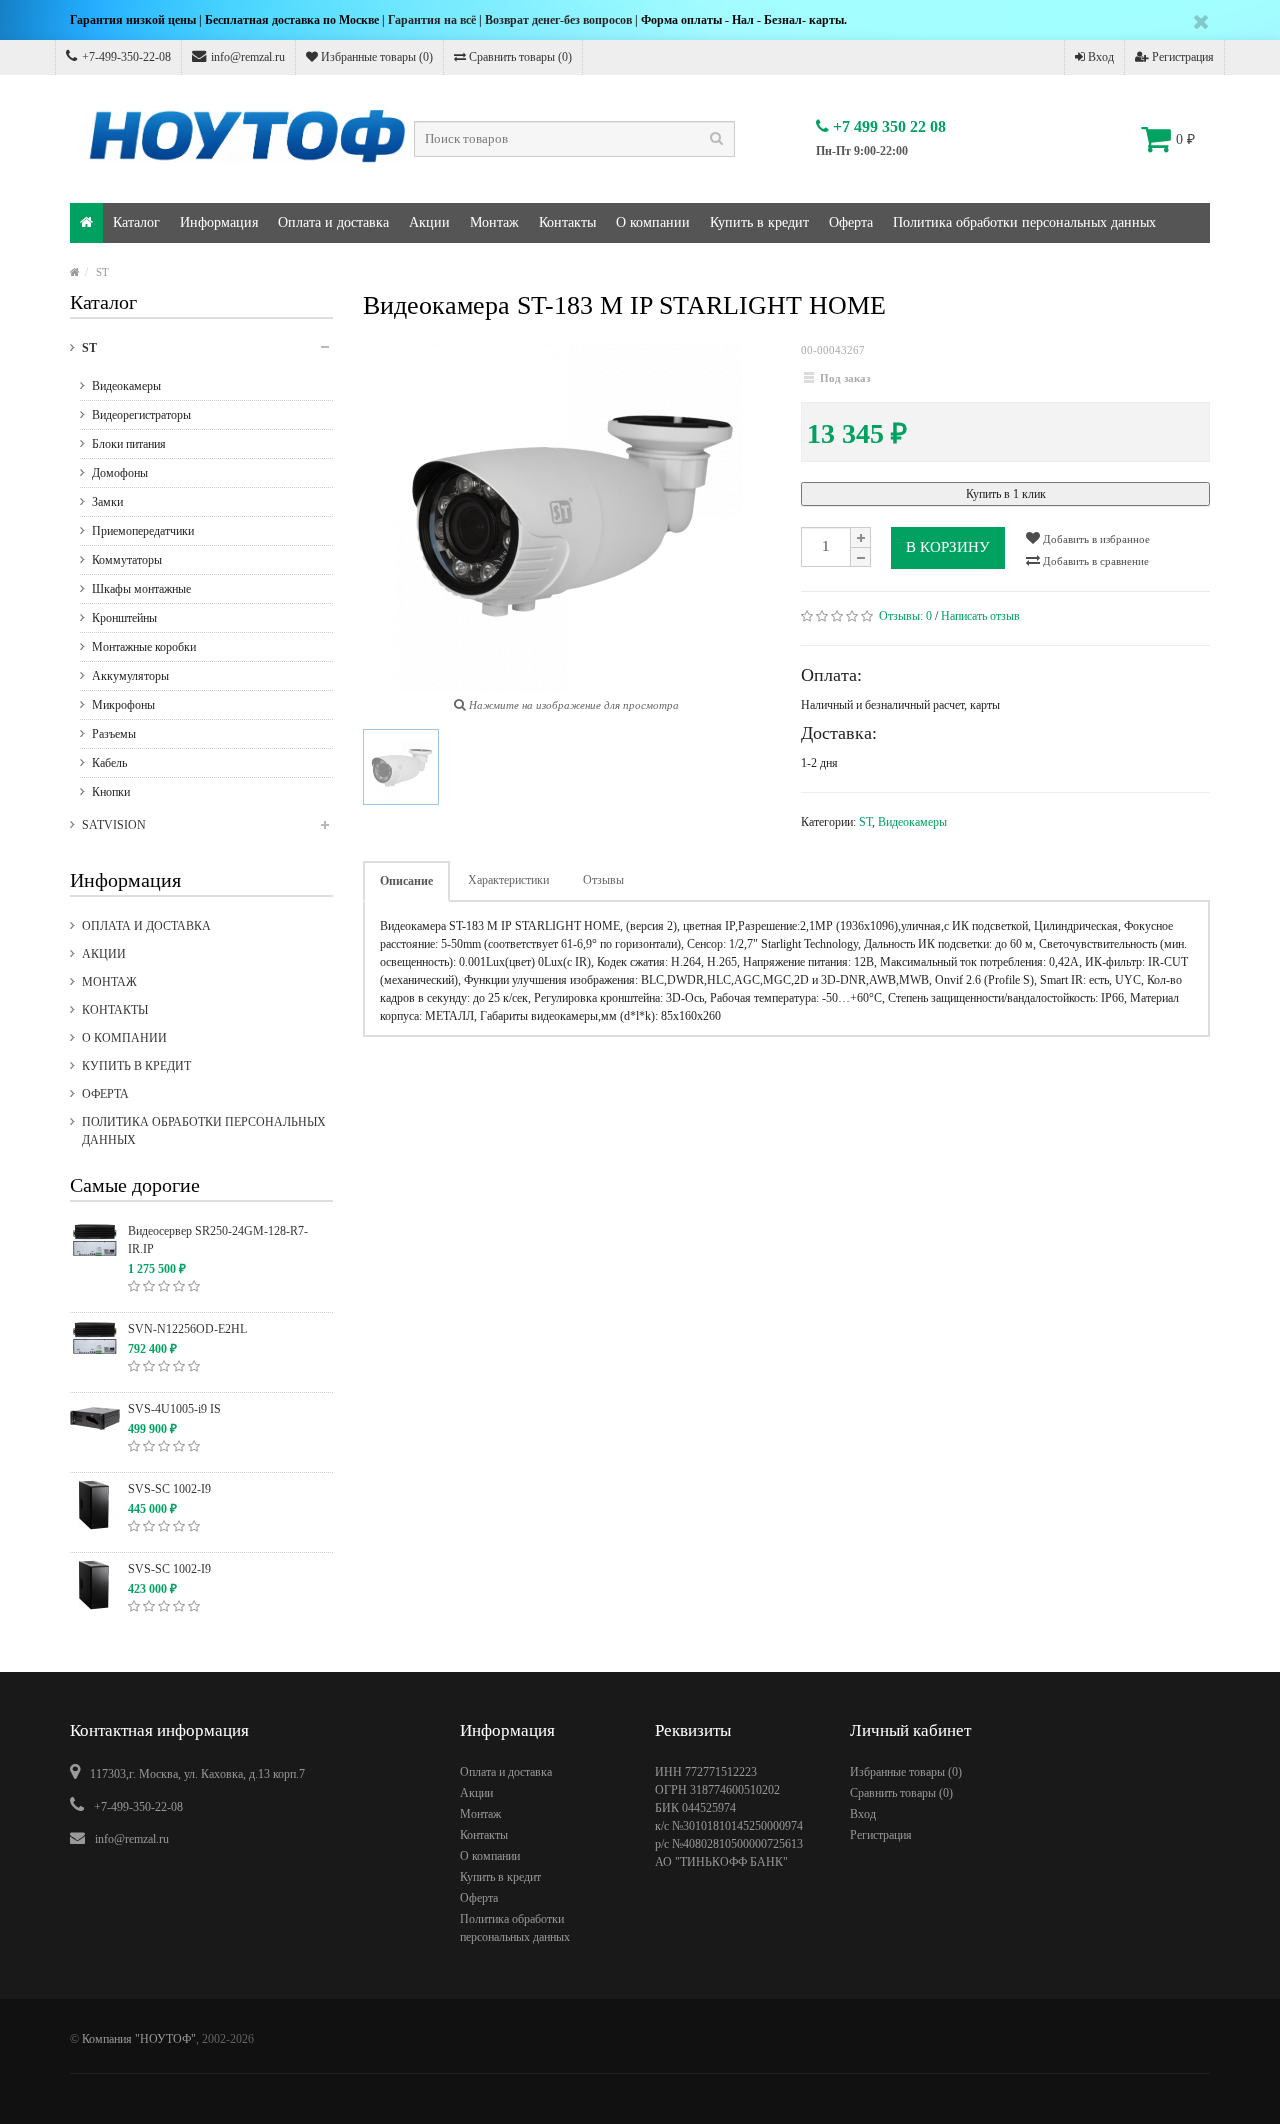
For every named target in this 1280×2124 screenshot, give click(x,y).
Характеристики (508, 880)
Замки (107, 502)
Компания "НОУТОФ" (139, 2039)
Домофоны (120, 473)
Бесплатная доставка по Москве (292, 20)
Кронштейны (124, 618)
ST (102, 272)
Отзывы (603, 880)
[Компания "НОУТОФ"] (86, 223)
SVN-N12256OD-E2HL (187, 1329)
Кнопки (111, 792)
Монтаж (494, 222)
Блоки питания (129, 444)
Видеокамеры (126, 386)
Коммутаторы (127, 560)
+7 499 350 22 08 (887, 126)
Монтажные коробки (144, 647)
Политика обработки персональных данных (1024, 222)
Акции (429, 222)
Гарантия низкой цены (133, 20)
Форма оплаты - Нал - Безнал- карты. (744, 20)
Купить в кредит (759, 222)
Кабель (109, 763)
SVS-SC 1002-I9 (169, 1489)
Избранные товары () (375, 57)
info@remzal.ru (248, 57)
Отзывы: (905, 616)
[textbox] (574, 139)
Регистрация (1181, 57)
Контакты (567, 222)
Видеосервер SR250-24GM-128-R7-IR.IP (218, 1240)
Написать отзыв (980, 616)
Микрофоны (123, 705)
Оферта (851, 222)
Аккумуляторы (130, 676)
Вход (1099, 57)
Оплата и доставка (333, 222)
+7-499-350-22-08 (126, 57)
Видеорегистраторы (141, 415)
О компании (653, 222)
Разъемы (114, 734)
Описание (406, 881)
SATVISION (114, 825)
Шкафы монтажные (141, 589)
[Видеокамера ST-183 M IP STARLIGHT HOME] (401, 767)
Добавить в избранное (1095, 539)
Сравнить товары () (519, 57)
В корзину (948, 547)
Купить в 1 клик (1006, 494)
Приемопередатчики (143, 531)
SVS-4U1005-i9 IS (174, 1409)
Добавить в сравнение (1094, 561)
